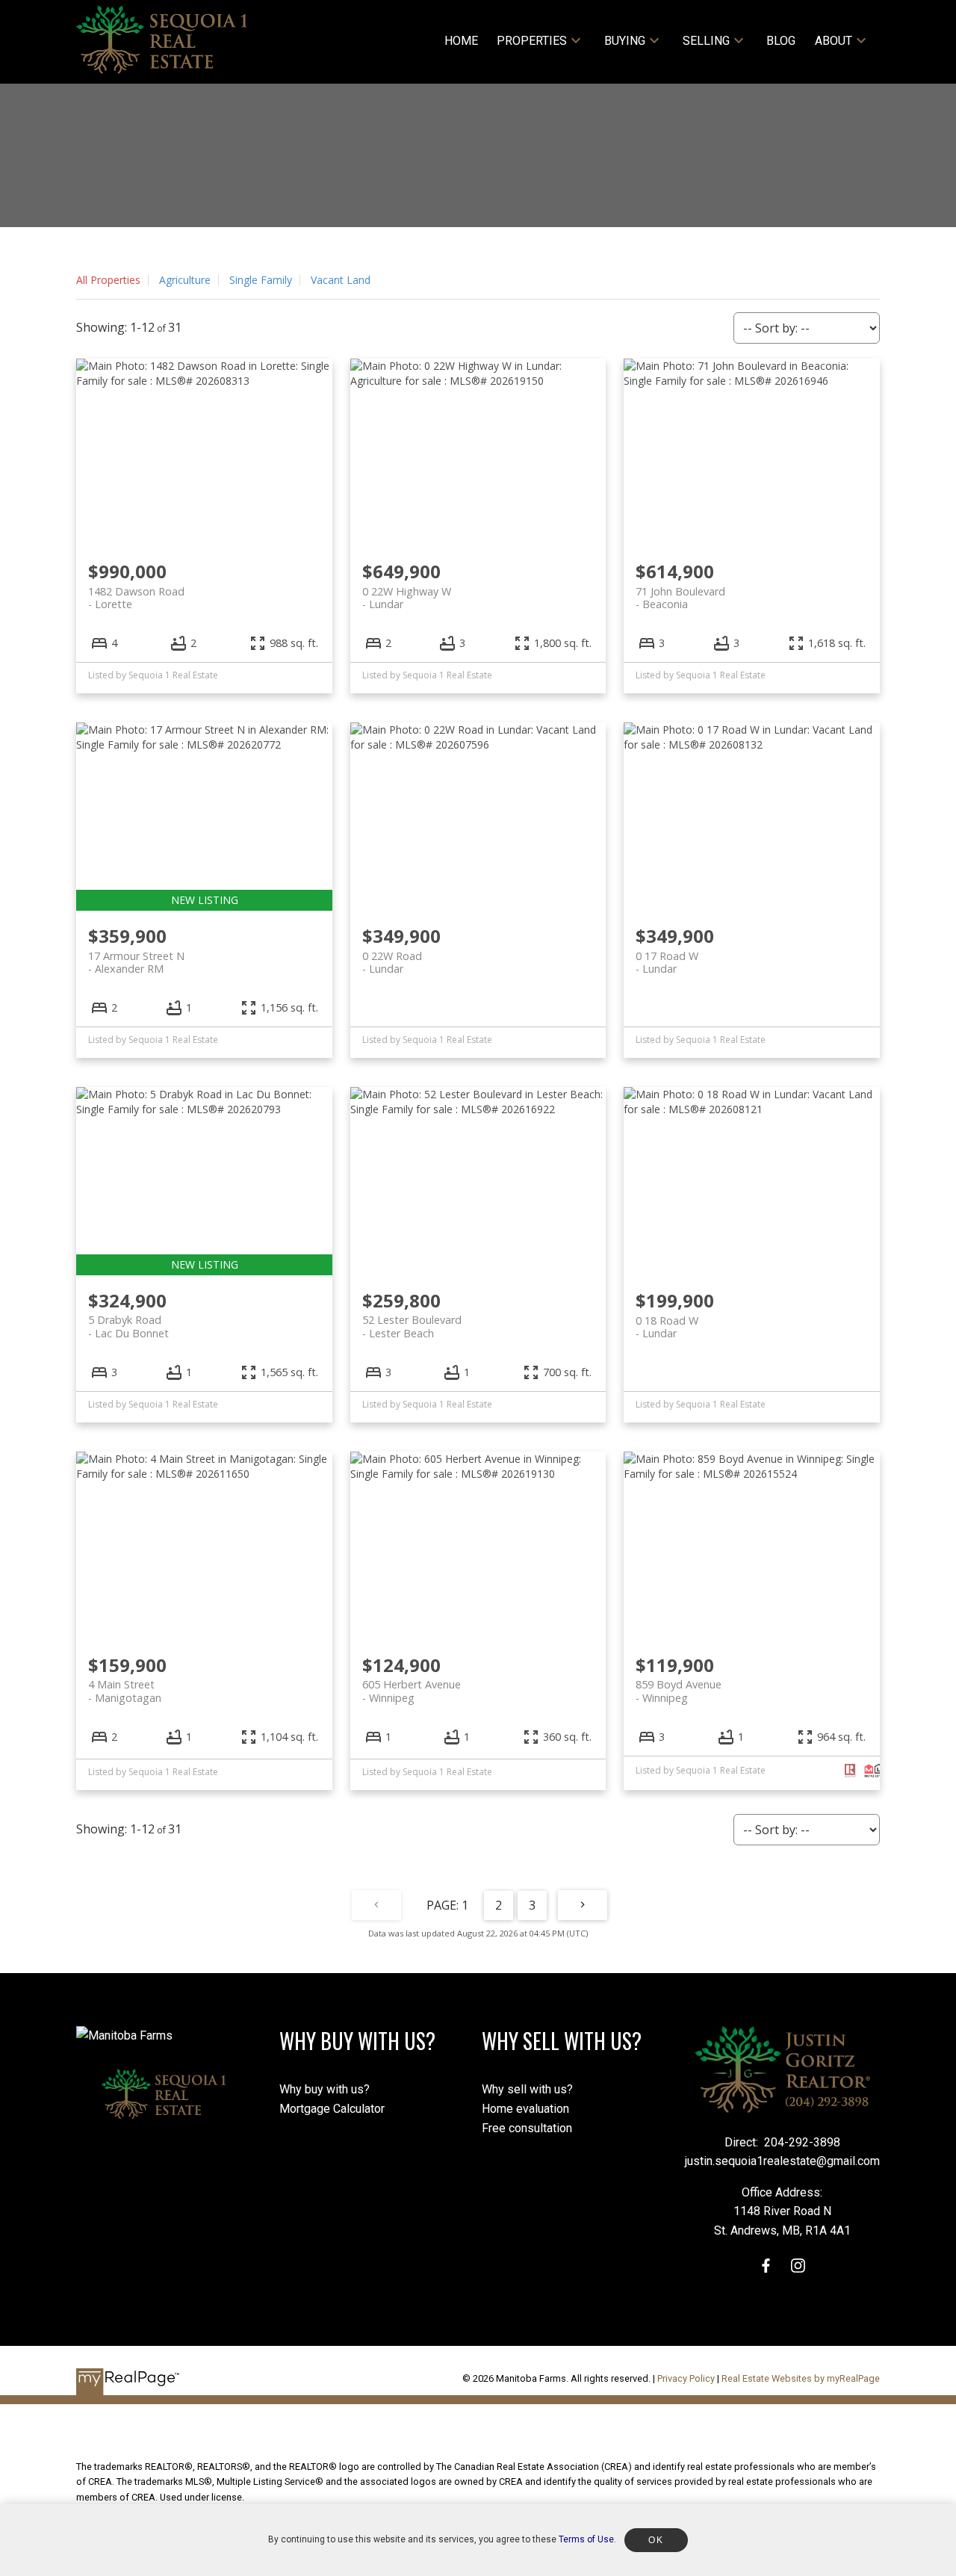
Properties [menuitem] (532, 41)
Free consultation (527, 2128)
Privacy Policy (686, 2378)
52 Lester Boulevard (412, 1326)
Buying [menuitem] (625, 41)
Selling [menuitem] (706, 41)
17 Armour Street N (136, 962)
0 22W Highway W (407, 598)
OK (656, 2540)
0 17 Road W (667, 962)
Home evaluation (525, 2109)
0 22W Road (392, 962)
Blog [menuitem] (781, 41)
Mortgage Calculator (332, 2109)
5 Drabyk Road (128, 1326)
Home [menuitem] (461, 41)
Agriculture (185, 280)
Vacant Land (341, 280)
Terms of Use (586, 2539)
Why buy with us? (325, 2089)
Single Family (261, 280)
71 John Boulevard (680, 598)
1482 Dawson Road (136, 598)
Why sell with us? (527, 2089)
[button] (766, 2266)
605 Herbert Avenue (412, 1691)
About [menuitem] (834, 41)
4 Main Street (125, 1691)
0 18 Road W (667, 1327)
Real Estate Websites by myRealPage (801, 2378)
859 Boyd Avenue (679, 1691)
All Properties (108, 280)
